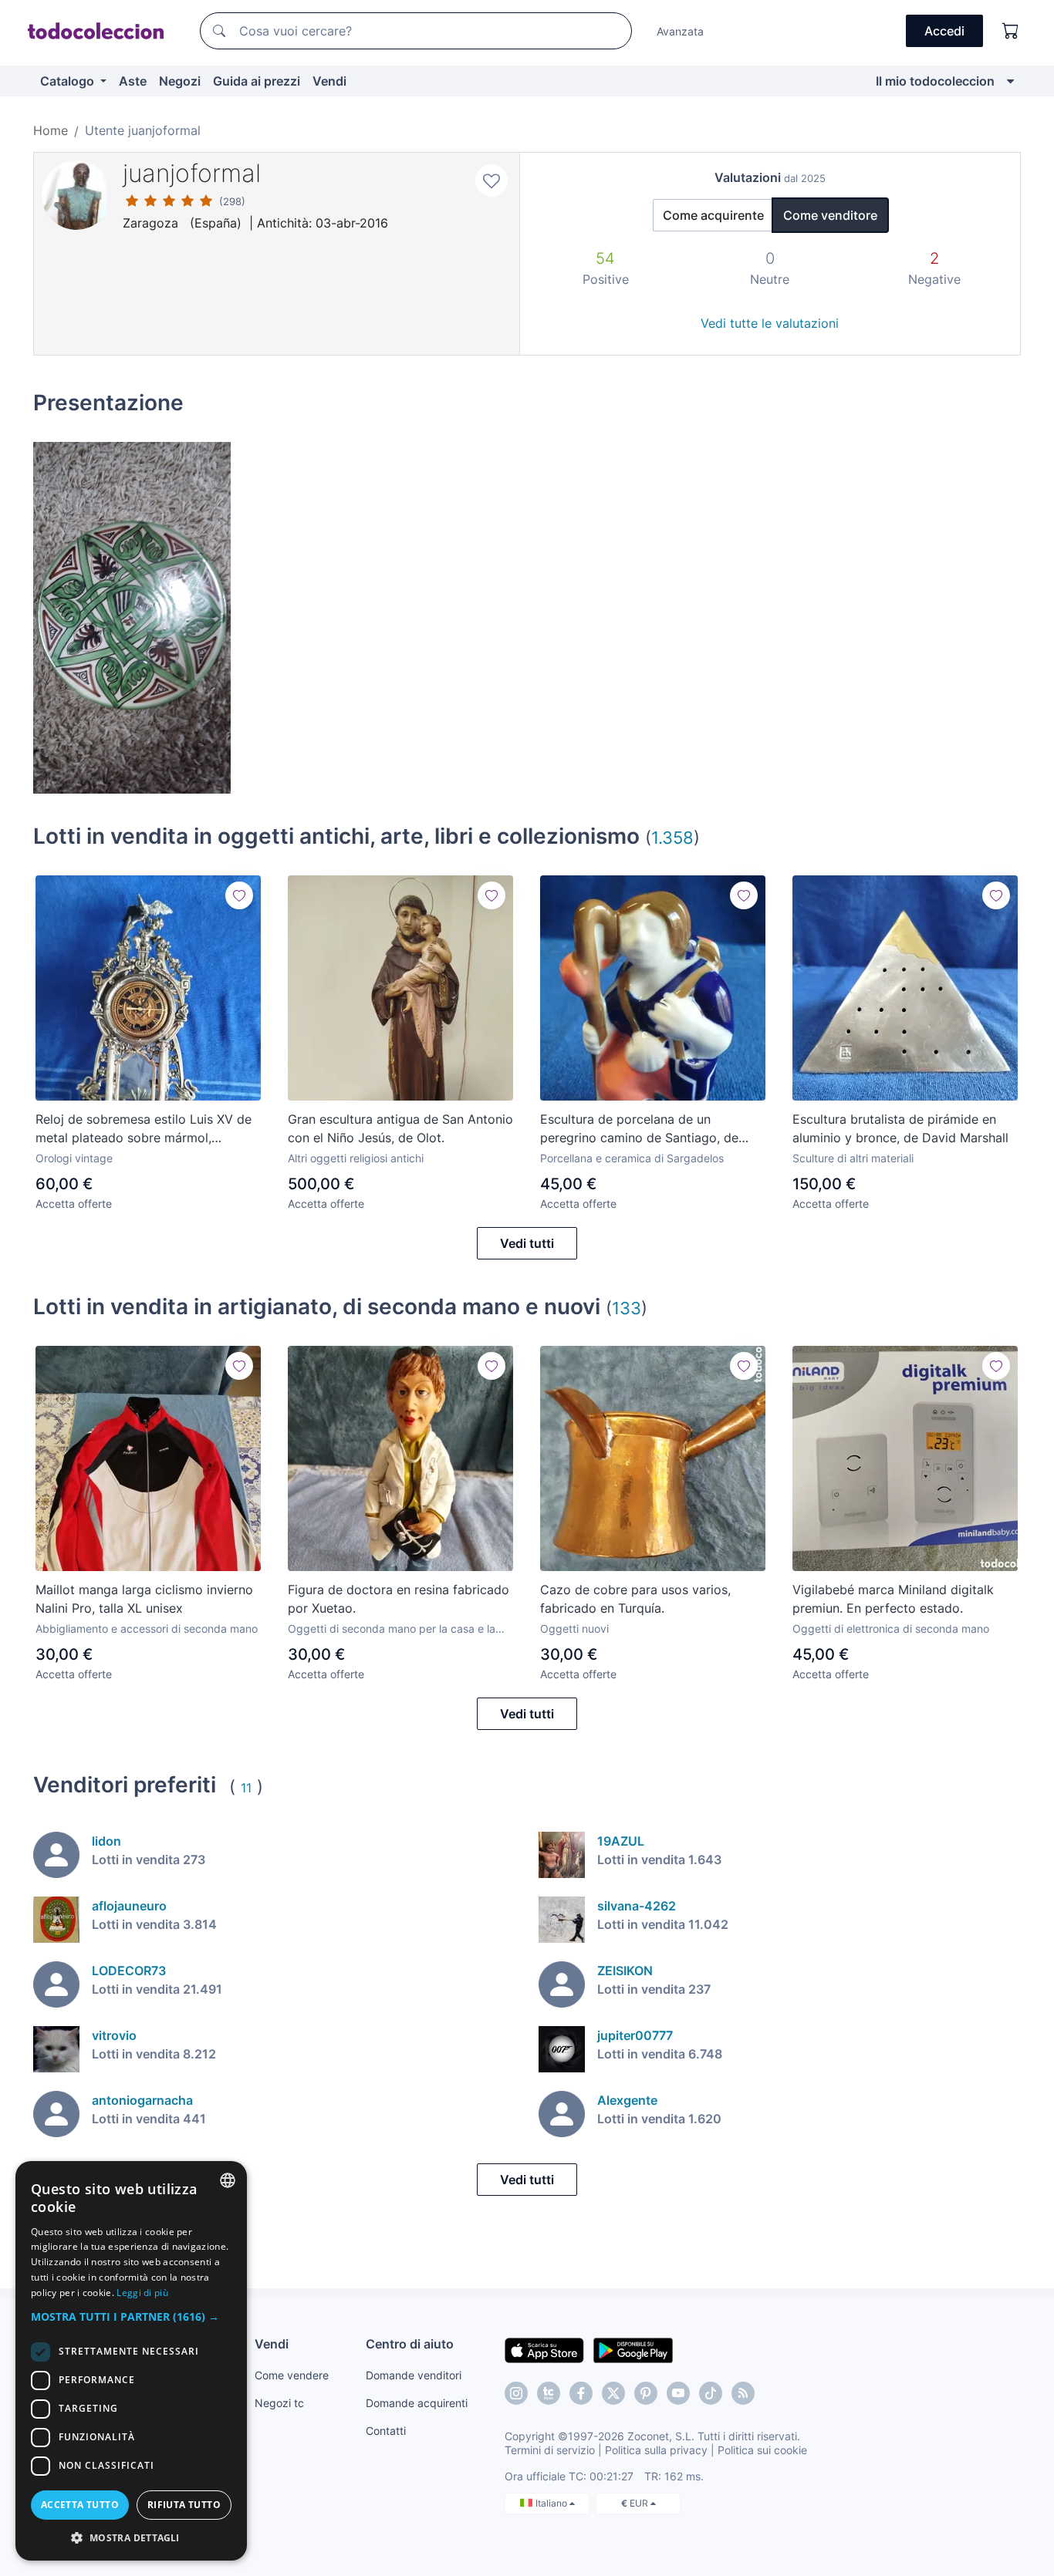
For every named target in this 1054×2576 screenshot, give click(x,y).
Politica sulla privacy (656, 2450)
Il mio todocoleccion (935, 81)
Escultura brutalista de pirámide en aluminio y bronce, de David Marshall (900, 1128)
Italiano (552, 2503)
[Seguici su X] (613, 2393)
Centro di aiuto (410, 2344)
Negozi (180, 81)
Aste (133, 81)
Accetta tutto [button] (80, 2505)
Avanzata (680, 31)
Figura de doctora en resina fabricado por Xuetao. (399, 1599)
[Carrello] (1011, 31)
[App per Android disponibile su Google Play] (633, 2349)
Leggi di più (142, 2293)
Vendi (329, 81)
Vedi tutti (527, 1243)
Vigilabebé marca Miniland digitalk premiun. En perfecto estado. (893, 1599)
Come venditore (830, 215)
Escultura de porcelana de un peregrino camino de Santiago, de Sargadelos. (639, 1129)
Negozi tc (279, 2403)
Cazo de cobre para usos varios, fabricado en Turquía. (635, 1599)
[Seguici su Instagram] (516, 2393)
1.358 (672, 837)
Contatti (386, 2431)
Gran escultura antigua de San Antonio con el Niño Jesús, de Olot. (400, 1128)
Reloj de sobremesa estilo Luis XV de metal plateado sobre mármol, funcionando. (144, 1129)
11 (246, 1788)
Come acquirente (713, 215)
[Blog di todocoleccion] (743, 2393)
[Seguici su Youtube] (678, 2393)
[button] (131, 2316)
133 (627, 1308)
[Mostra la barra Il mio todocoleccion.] (1010, 81)
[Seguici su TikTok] (711, 2393)
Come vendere (292, 2375)
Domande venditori (414, 2375)
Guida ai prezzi (257, 81)
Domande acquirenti (417, 2403)
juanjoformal (192, 173)
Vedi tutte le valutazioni (770, 323)
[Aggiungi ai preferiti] (492, 180)
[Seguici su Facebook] (581, 2393)
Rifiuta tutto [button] (184, 2505)
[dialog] (131, 2361)
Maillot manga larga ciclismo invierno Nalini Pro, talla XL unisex (144, 1599)
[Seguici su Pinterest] (646, 2393)
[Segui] (239, 895)
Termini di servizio (550, 2450)
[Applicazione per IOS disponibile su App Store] (544, 2349)
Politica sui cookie (762, 2450)
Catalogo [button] (69, 81)
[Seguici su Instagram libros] (549, 2393)
